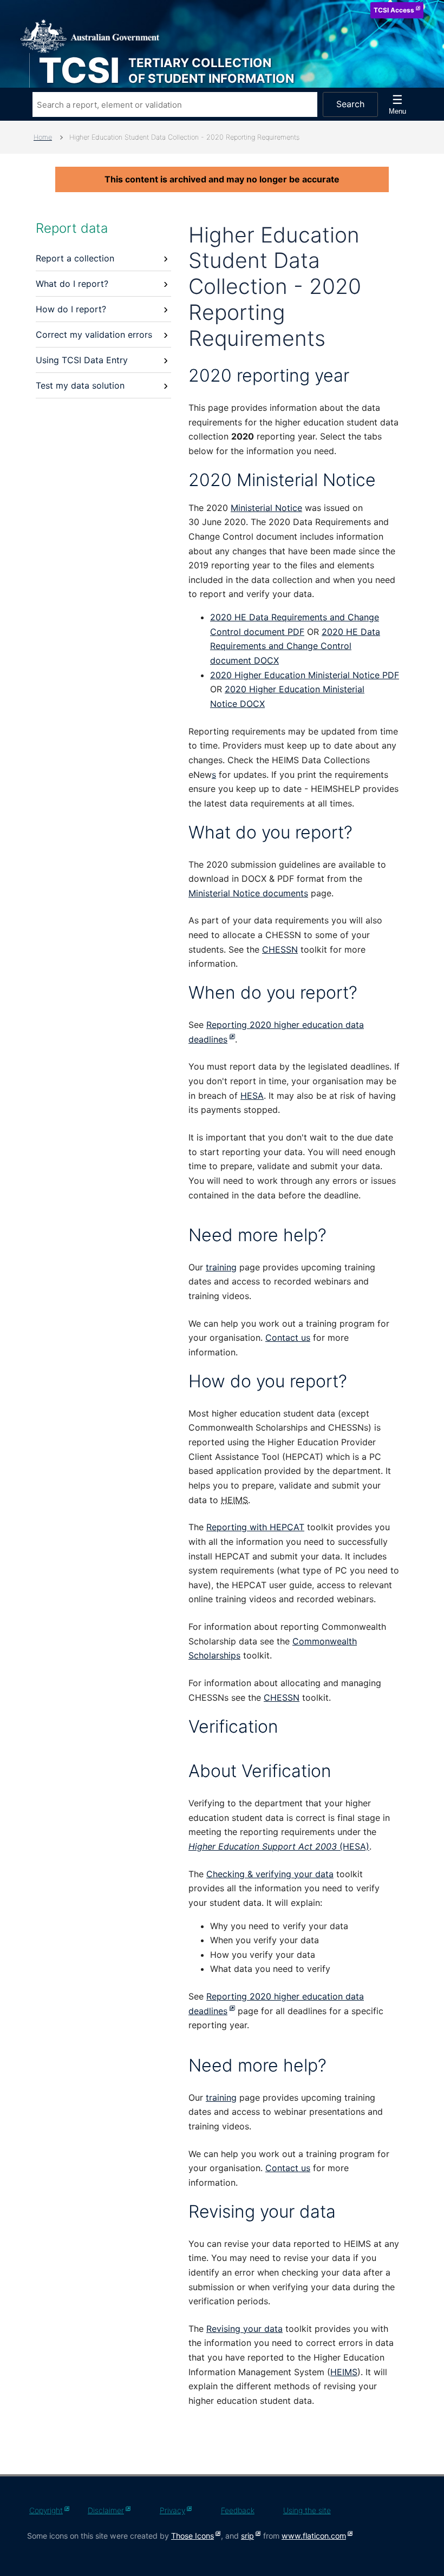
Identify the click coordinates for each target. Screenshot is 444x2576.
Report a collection (75, 258)
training (221, 1267)
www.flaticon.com (314, 2536)
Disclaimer (106, 2510)
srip (247, 2536)
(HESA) (279, 1846)
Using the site (307, 2510)
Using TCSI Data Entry (82, 360)
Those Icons (192, 2536)
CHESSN (280, 949)
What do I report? (72, 284)
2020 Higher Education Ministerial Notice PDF (305, 675)
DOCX (295, 646)
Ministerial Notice (266, 508)
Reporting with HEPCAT (255, 1527)
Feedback (238, 2510)
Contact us (288, 1338)
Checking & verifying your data (270, 1874)
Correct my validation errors (94, 335)
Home (43, 137)
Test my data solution (80, 385)
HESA (252, 1096)
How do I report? (71, 309)
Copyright (46, 2510)
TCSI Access (394, 10)
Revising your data (244, 2329)
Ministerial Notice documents (248, 893)
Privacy (172, 2510)
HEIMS (344, 2372)
